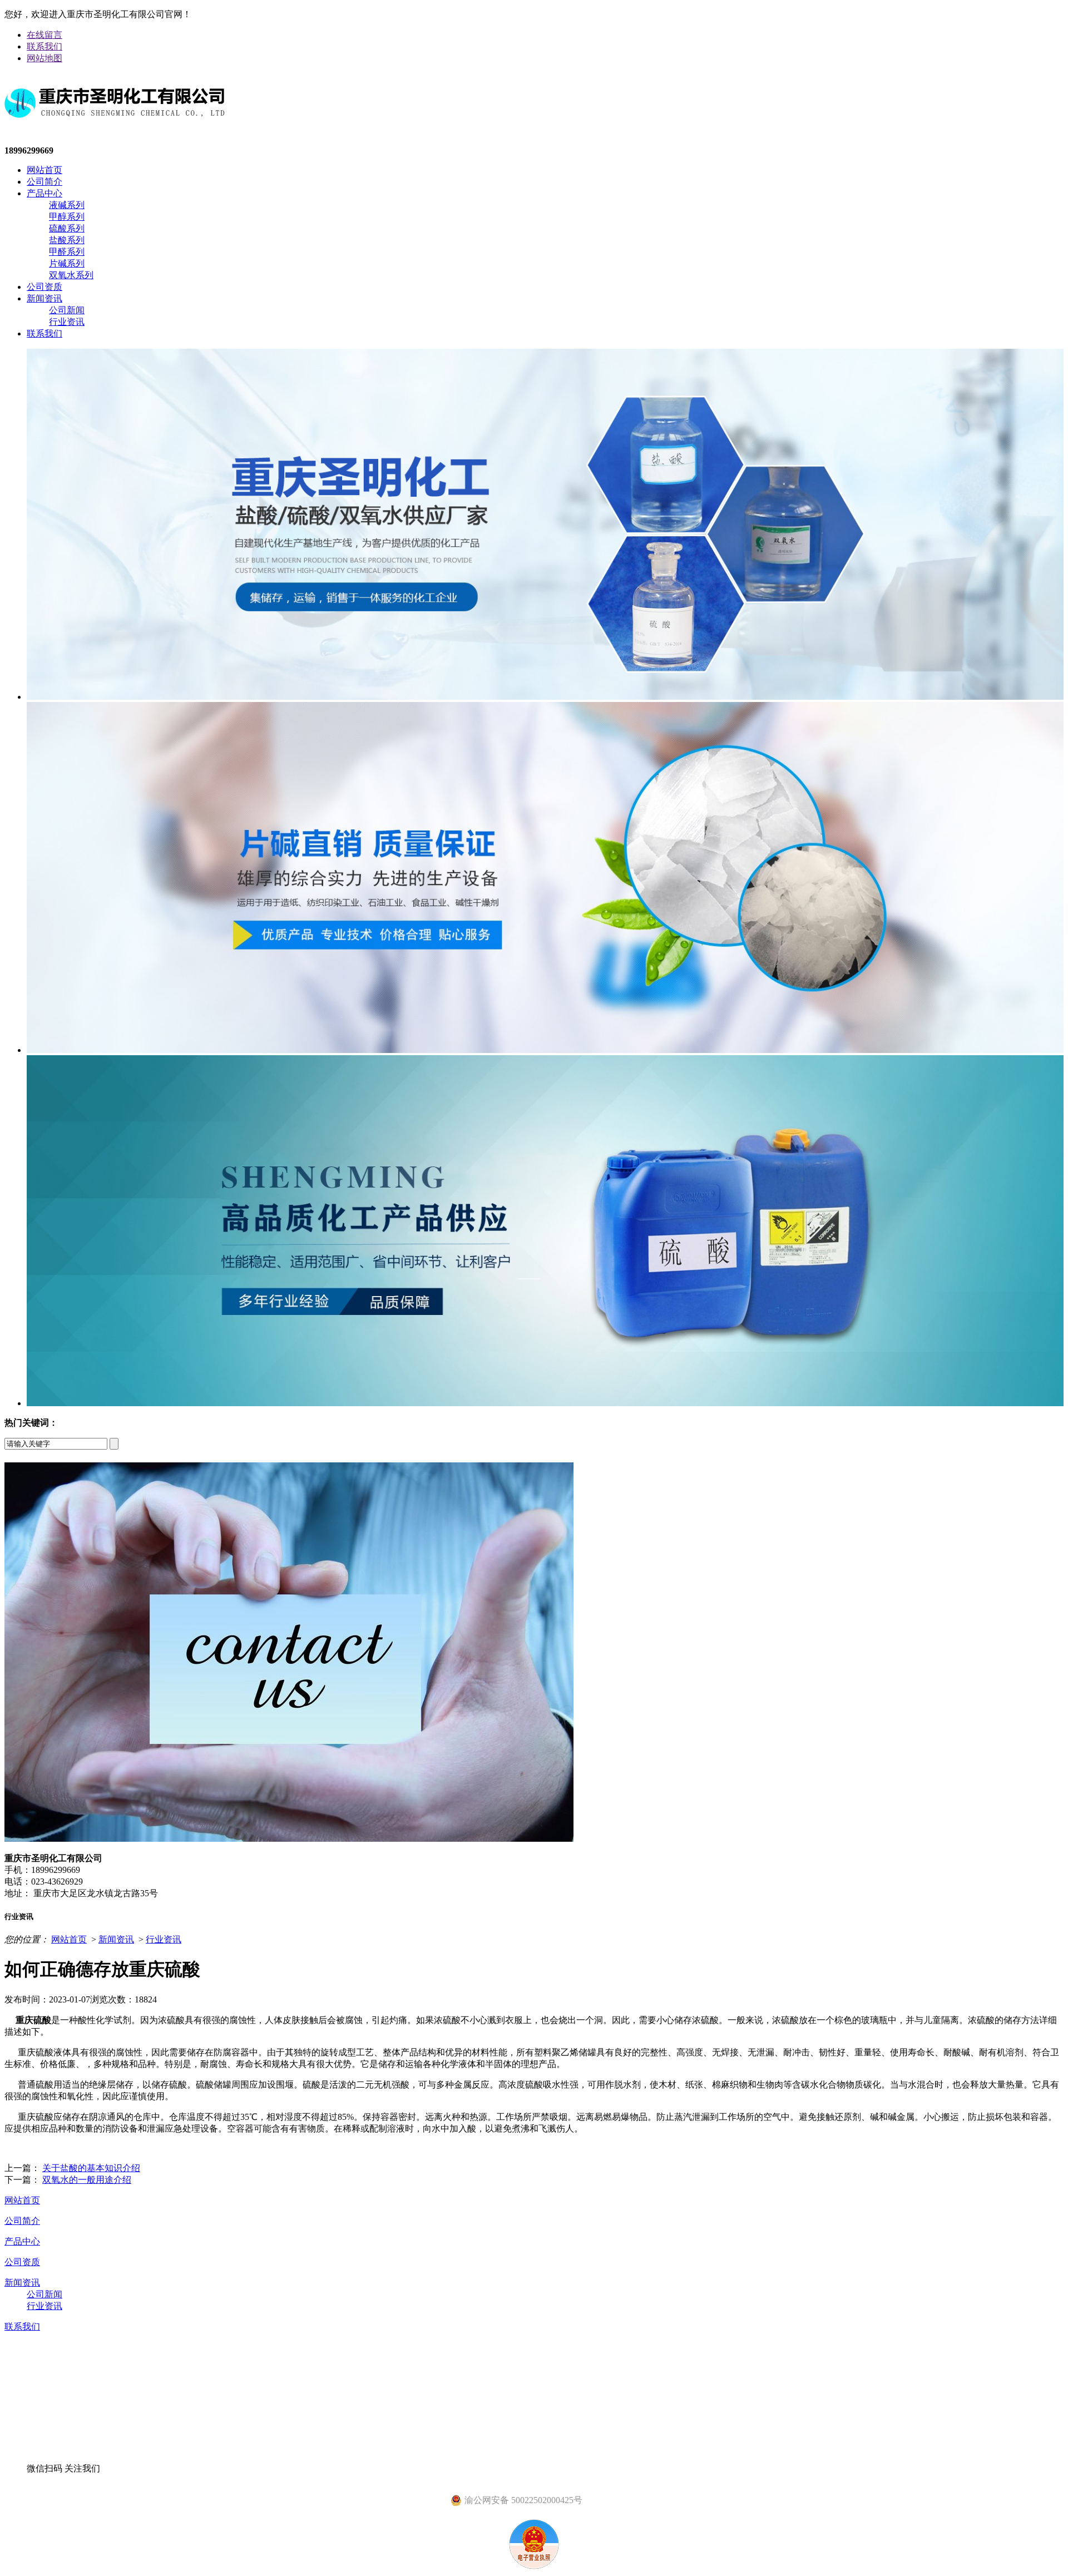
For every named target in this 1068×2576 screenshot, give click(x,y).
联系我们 (44, 46)
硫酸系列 (67, 228)
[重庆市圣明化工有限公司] (115, 127)
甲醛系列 (67, 252)
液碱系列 (67, 205)
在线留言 (44, 35)
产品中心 (44, 193)
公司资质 (44, 287)
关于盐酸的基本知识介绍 (91, 2168)
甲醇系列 (67, 217)
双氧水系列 (71, 275)
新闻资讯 (44, 298)
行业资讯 (67, 322)
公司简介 (44, 182)
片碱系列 (67, 263)
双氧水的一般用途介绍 (87, 2180)
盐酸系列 (67, 240)
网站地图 (44, 58)
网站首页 (44, 170)
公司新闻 (67, 310)
